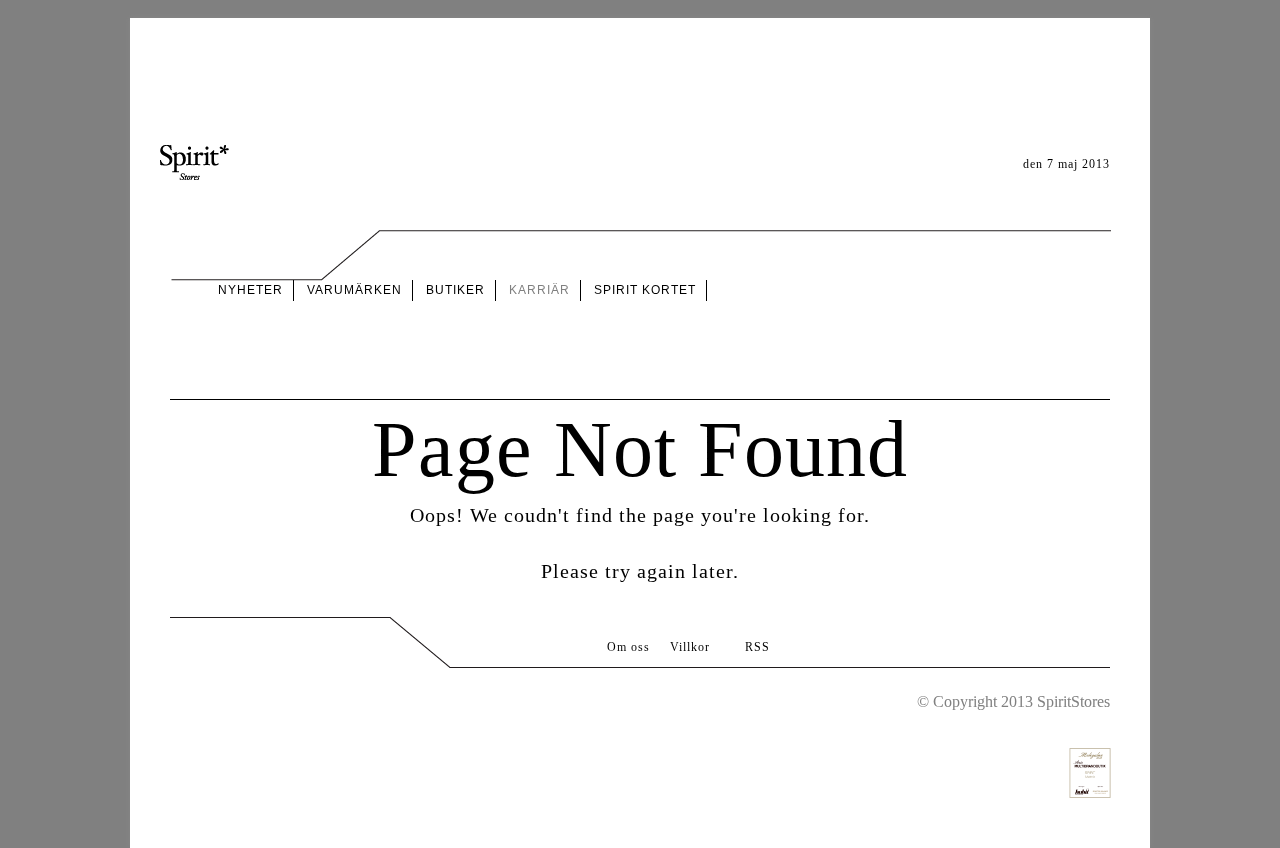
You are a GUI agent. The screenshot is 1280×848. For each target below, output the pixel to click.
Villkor (690, 647)
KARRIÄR (539, 290)
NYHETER (250, 290)
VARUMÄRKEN (354, 290)
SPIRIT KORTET (645, 290)
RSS (757, 647)
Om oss (628, 647)
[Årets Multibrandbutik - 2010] (1090, 757)
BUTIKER (455, 290)
